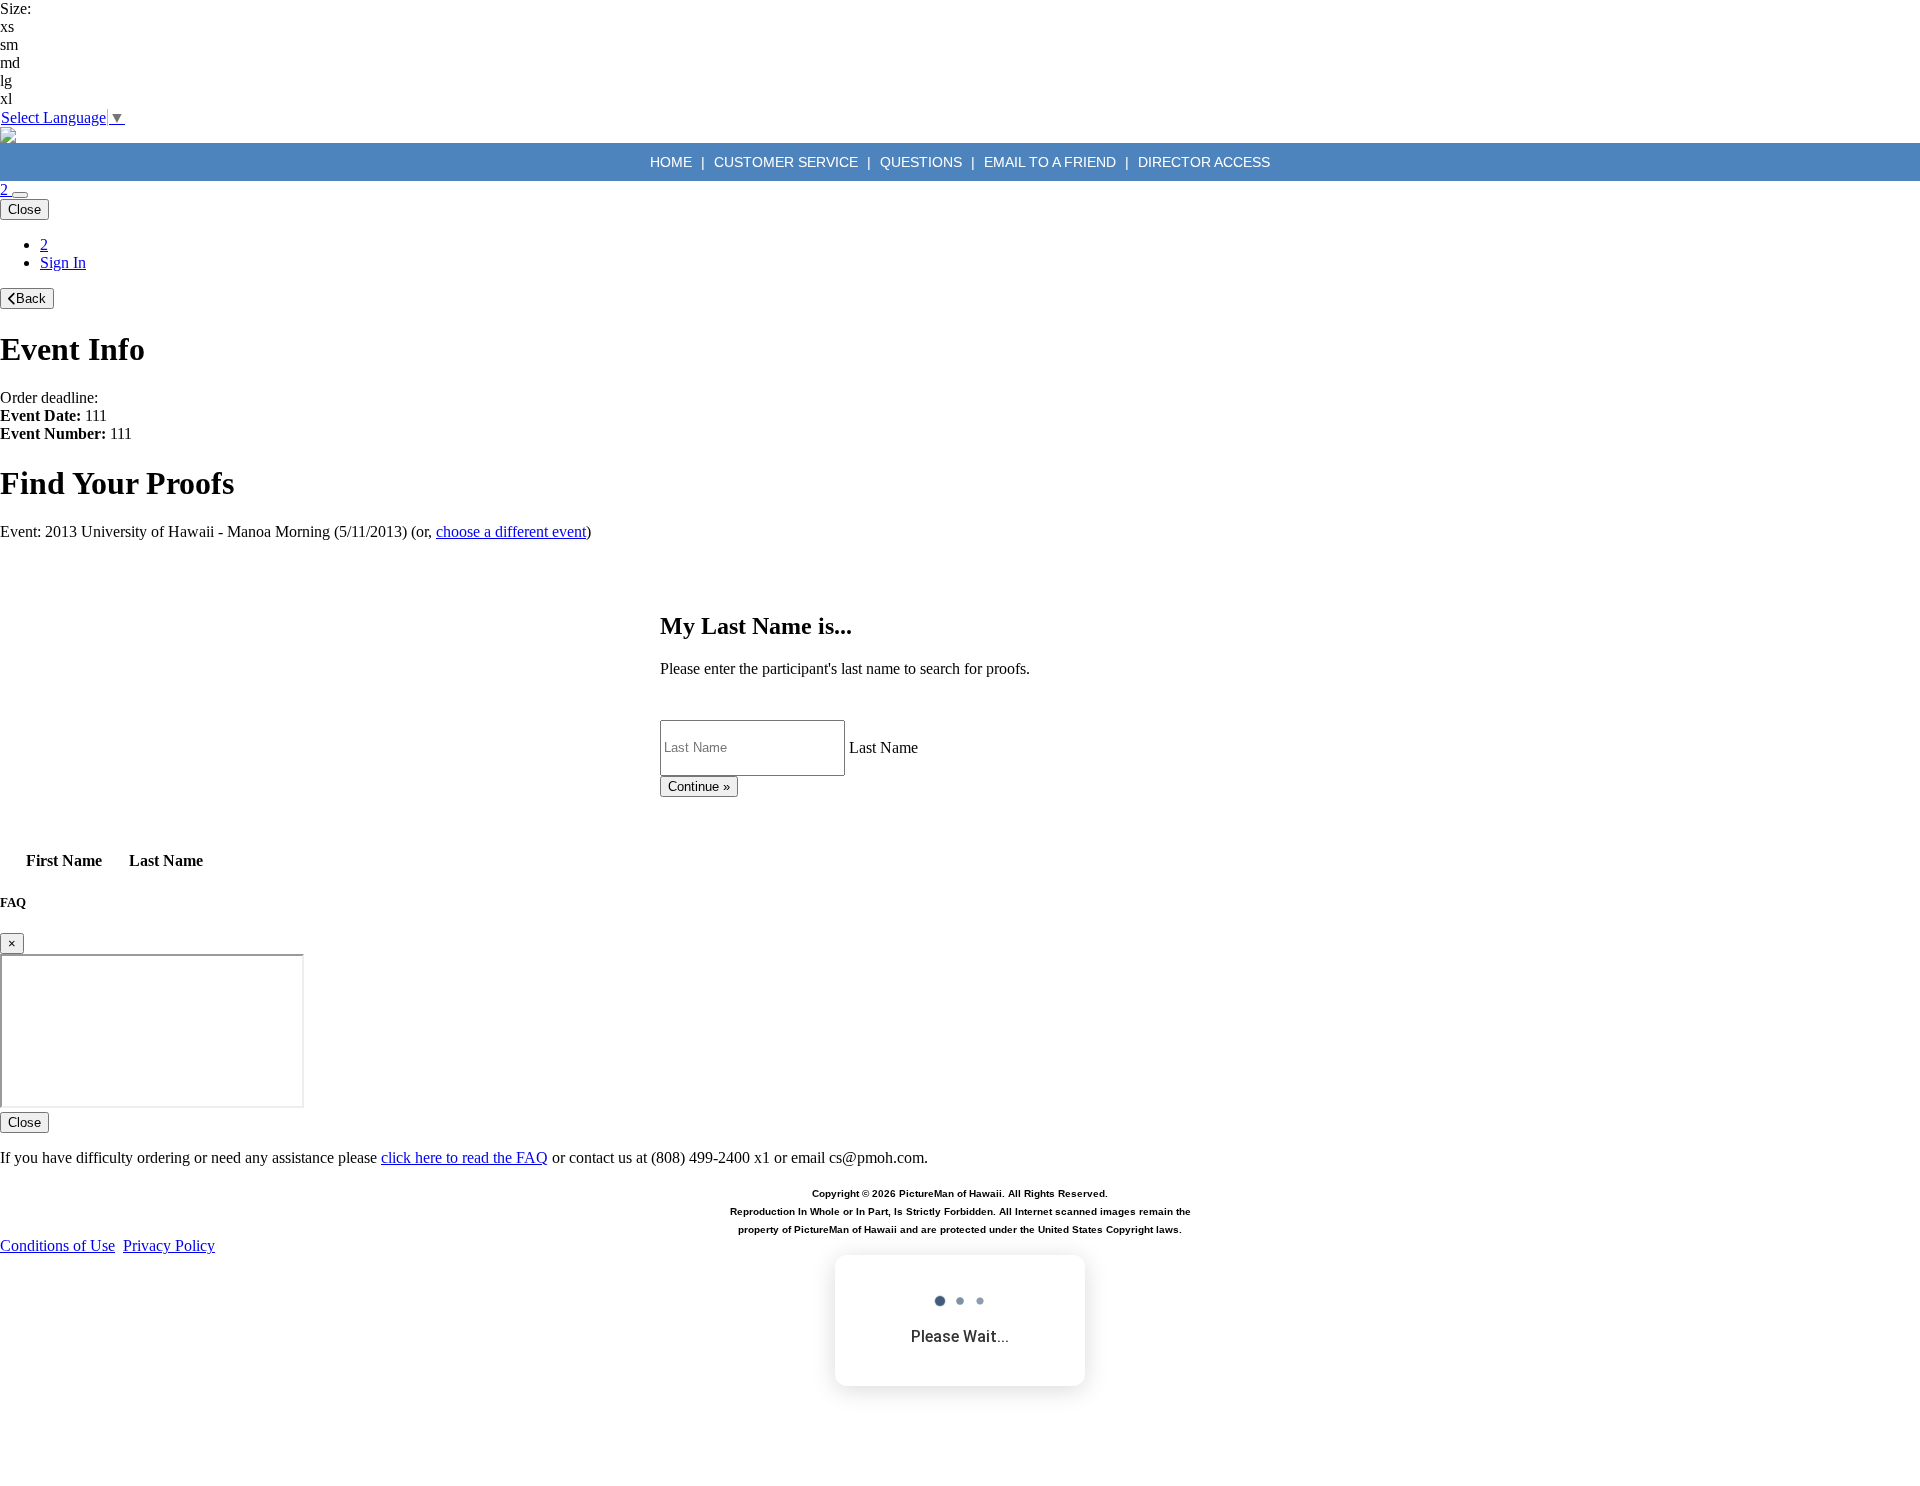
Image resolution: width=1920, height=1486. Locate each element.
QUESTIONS (921, 162)
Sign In (63, 262)
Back (31, 298)
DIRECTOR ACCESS (1204, 162)
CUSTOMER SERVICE (786, 162)
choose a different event (511, 531)
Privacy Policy (169, 1245)
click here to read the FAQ (464, 1157)
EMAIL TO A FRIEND (1050, 162)
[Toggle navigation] (20, 195)
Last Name (883, 746)
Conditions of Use (57, 1245)
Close (24, 209)
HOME (673, 162)
